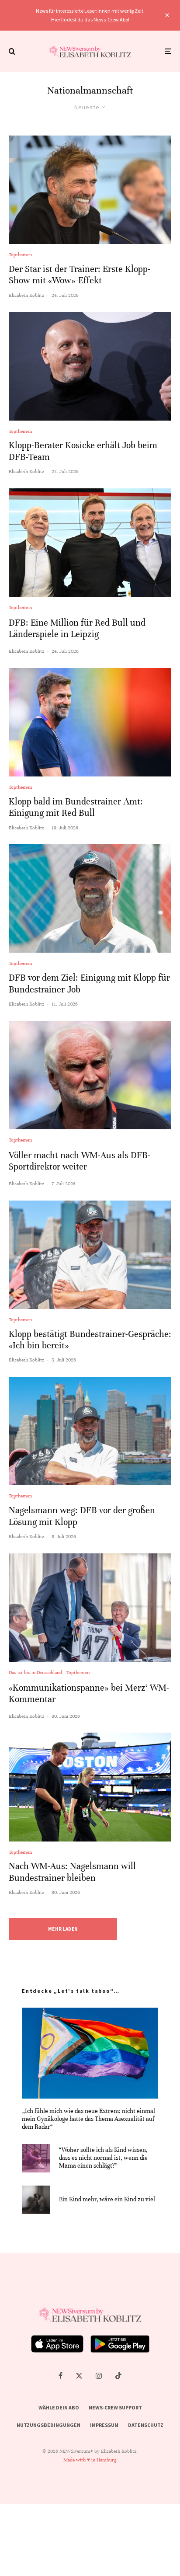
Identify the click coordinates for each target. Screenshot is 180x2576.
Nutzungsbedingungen (48, 2425)
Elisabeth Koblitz (26, 295)
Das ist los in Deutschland (35, 1672)
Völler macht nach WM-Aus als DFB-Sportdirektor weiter (80, 1161)
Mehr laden (63, 1929)
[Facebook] (61, 2376)
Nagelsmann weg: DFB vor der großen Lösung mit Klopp (82, 1516)
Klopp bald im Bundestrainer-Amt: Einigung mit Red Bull (76, 807)
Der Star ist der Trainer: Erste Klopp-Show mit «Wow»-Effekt (80, 275)
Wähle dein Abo (59, 2407)
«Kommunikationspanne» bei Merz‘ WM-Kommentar (89, 1694)
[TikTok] (118, 2376)
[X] (79, 2376)
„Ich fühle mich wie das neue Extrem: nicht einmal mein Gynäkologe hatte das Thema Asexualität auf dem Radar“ (88, 2119)
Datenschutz (146, 2425)
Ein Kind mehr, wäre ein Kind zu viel (107, 2199)
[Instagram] (99, 2376)
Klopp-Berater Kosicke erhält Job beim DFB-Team (83, 451)
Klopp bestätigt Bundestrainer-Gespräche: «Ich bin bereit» (90, 1340)
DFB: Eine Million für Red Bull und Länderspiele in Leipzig (77, 628)
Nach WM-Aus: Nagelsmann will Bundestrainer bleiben (72, 1872)
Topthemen (20, 254)
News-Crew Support (115, 2407)
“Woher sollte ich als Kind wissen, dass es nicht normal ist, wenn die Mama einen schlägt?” (103, 2158)
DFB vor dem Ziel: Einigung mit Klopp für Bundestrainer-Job (89, 983)
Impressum (104, 2425)
